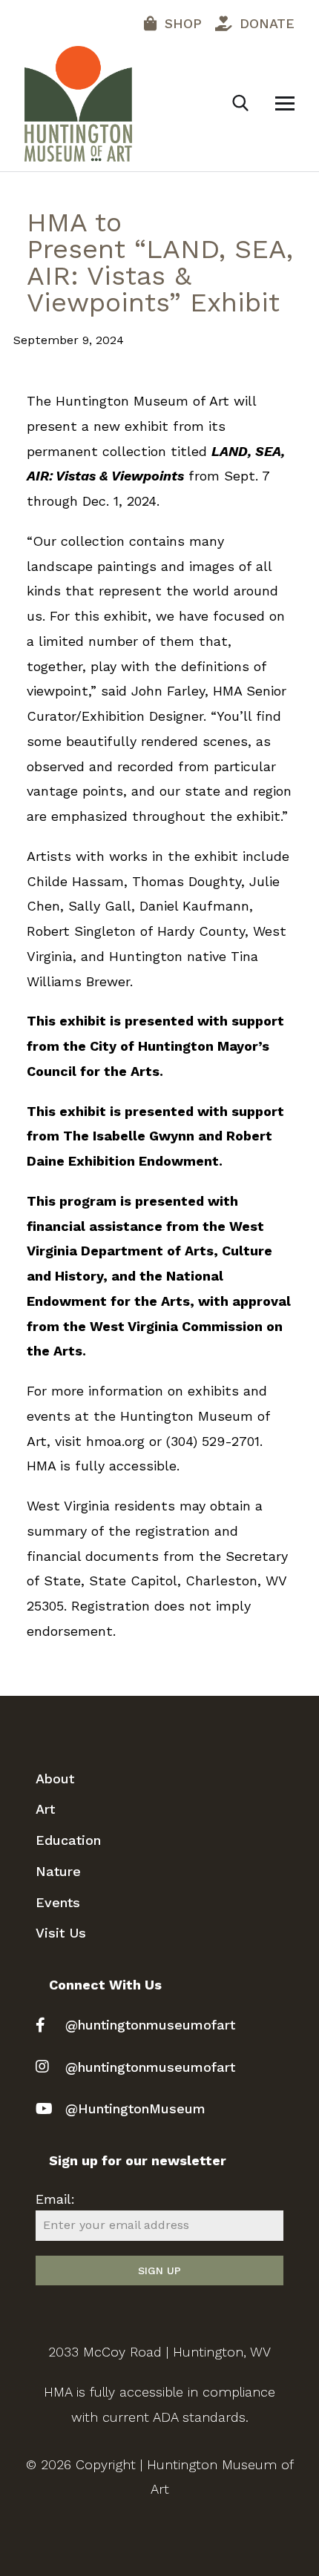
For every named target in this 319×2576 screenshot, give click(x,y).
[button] (285, 103)
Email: (55, 2199)
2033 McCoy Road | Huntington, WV (159, 2352)
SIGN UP (159, 2270)
